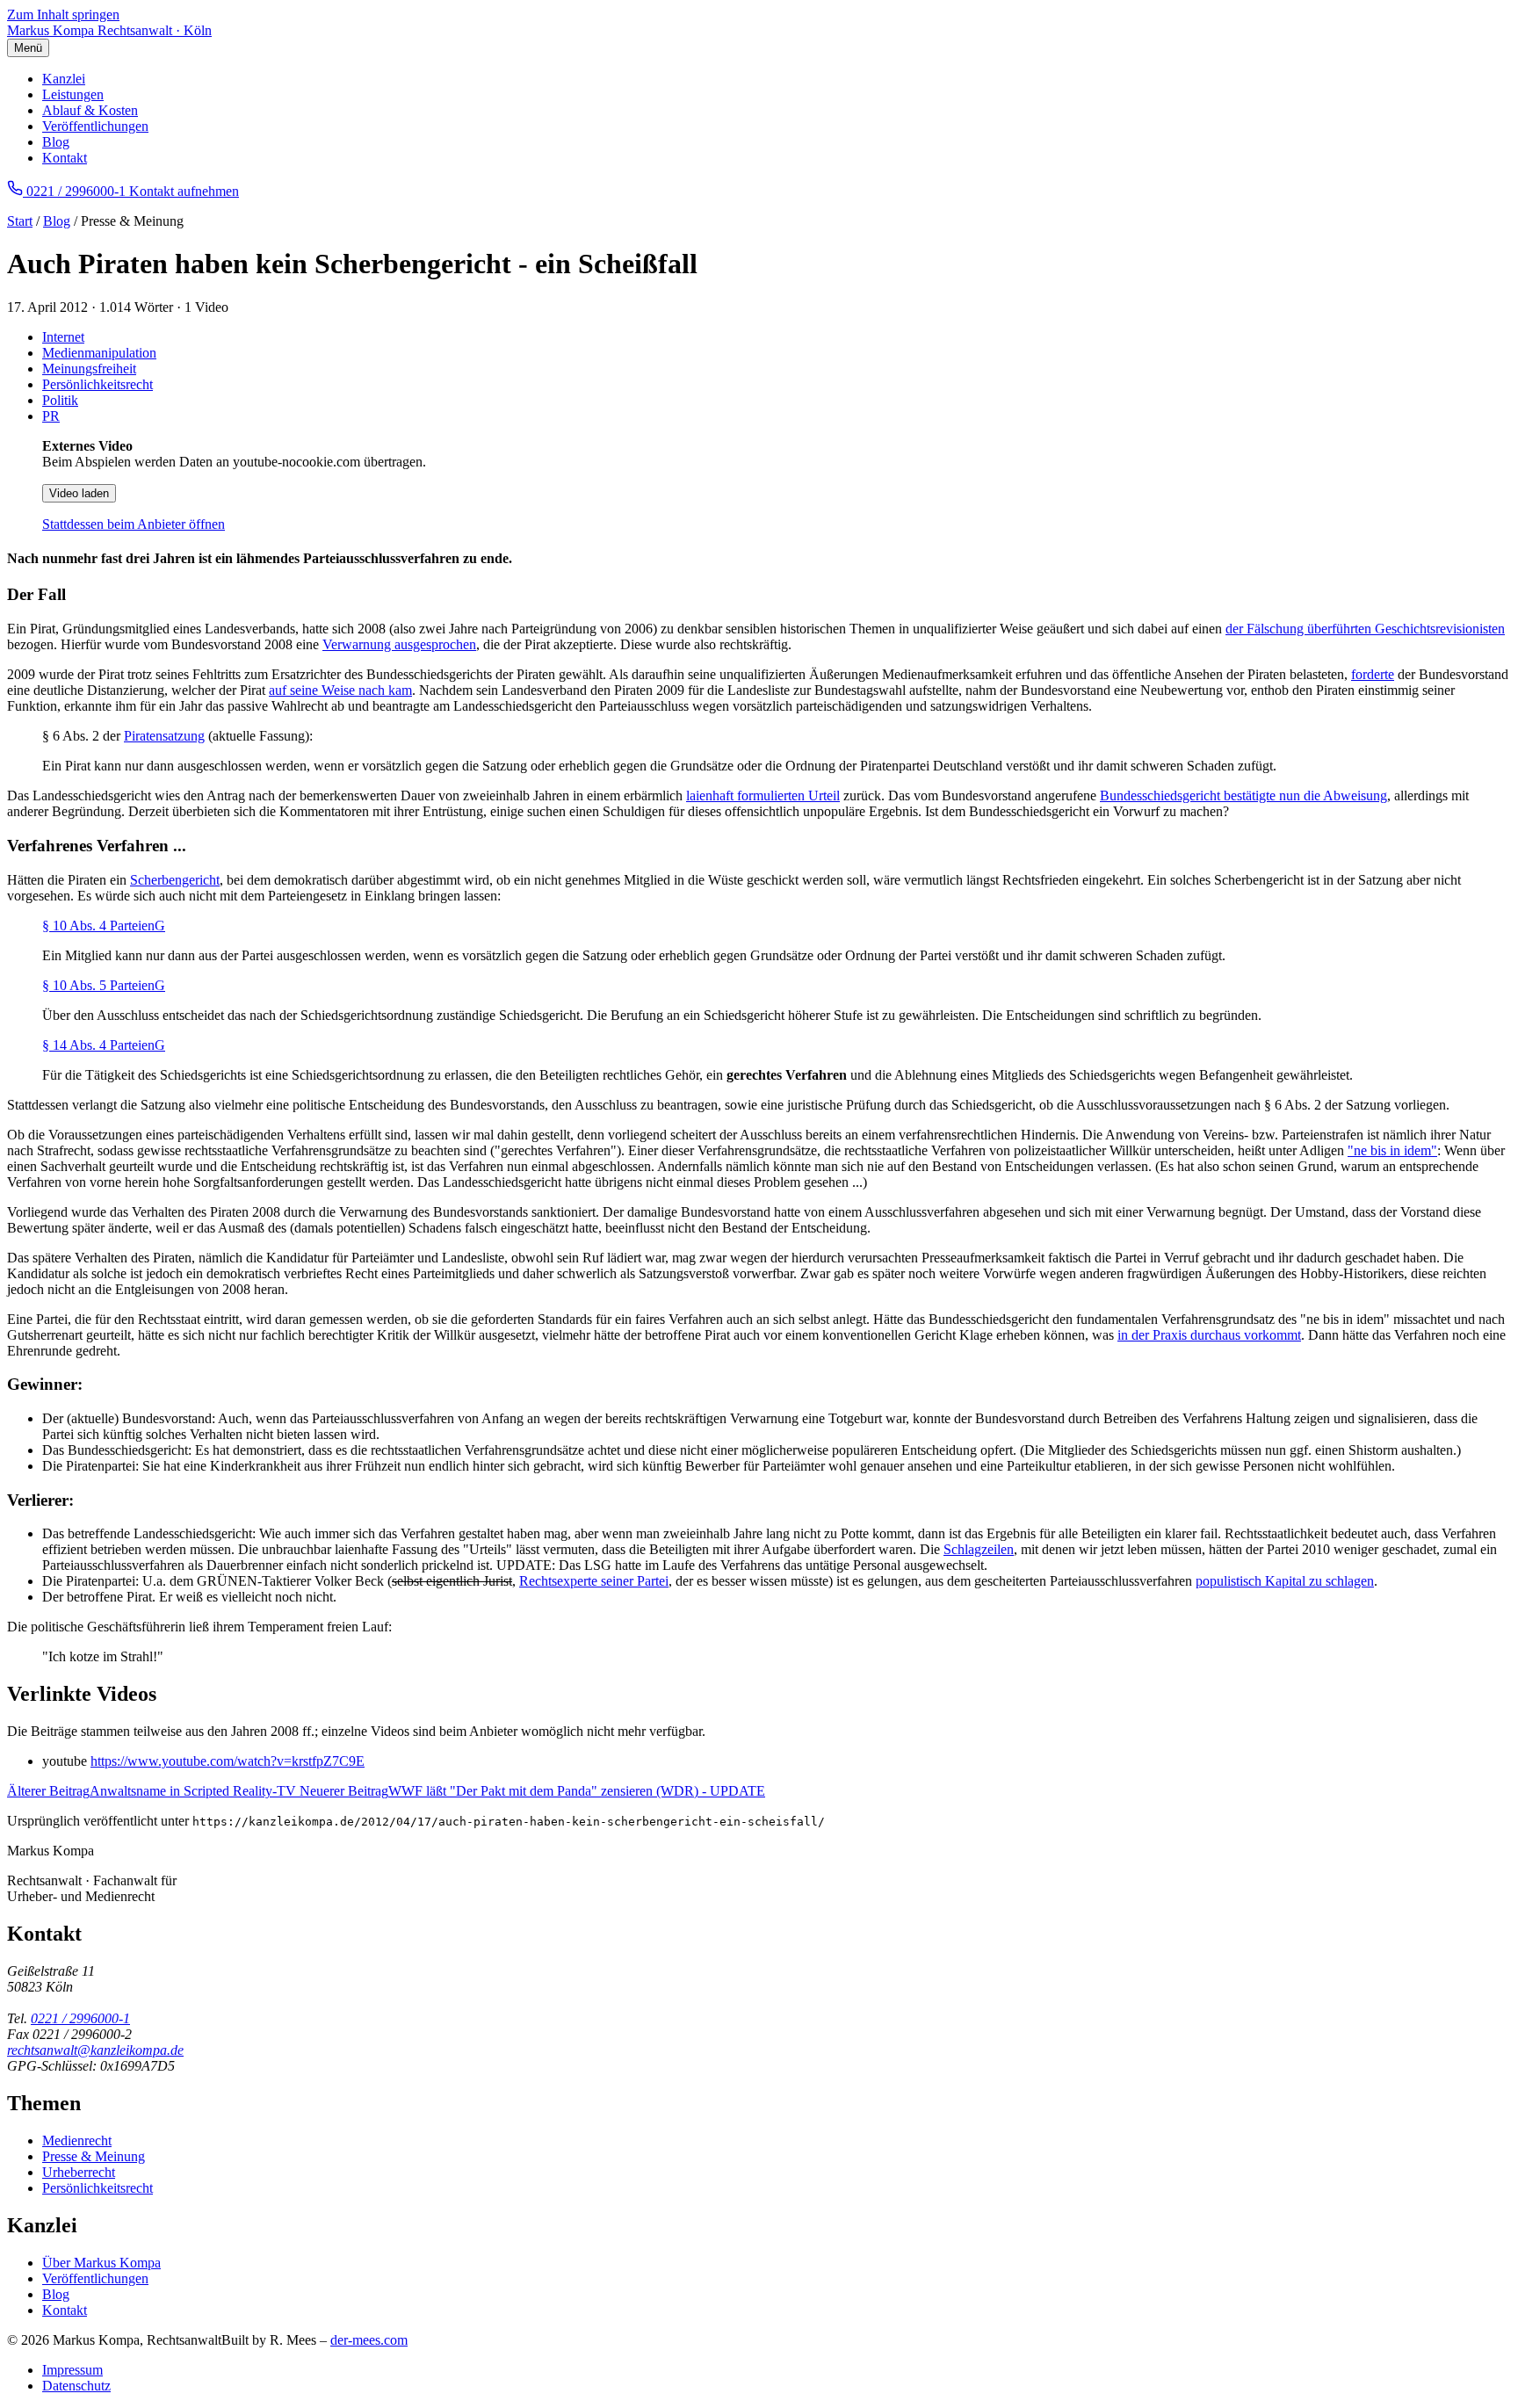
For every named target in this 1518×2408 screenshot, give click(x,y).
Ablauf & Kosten (90, 110)
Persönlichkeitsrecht (98, 384)
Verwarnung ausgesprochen (399, 644)
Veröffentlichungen (95, 126)
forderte (1373, 674)
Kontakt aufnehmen (184, 191)
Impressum (72, 2370)
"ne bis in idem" (1392, 1150)
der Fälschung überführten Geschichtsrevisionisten (1365, 629)
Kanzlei (64, 79)
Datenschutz (76, 2386)
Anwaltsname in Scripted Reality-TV (153, 1791)
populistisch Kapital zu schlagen (1285, 1581)
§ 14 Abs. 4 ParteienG (104, 1045)
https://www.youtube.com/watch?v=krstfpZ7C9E (228, 1761)
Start (20, 221)
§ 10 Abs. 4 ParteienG (104, 926)
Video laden (79, 493)
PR (51, 416)
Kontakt (65, 158)
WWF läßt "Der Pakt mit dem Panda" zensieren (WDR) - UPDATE (532, 1791)
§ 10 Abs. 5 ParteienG (104, 985)
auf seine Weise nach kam (340, 690)
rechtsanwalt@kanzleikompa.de (95, 2050)
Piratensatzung (164, 736)
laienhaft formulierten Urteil (763, 795)
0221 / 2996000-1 (80, 2018)
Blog (56, 142)
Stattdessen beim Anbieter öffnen (134, 524)
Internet (63, 337)
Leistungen (73, 94)
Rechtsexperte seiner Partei (594, 1581)
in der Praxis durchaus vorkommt (1209, 1335)
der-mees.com (369, 2340)
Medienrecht (77, 2140)
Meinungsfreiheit (89, 369)
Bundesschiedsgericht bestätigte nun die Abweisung (1243, 795)
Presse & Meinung (94, 2156)
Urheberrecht (79, 2172)
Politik (60, 400)
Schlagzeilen (979, 1549)
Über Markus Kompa (101, 2263)
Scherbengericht (175, 880)
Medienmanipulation (99, 353)
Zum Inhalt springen (63, 14)
